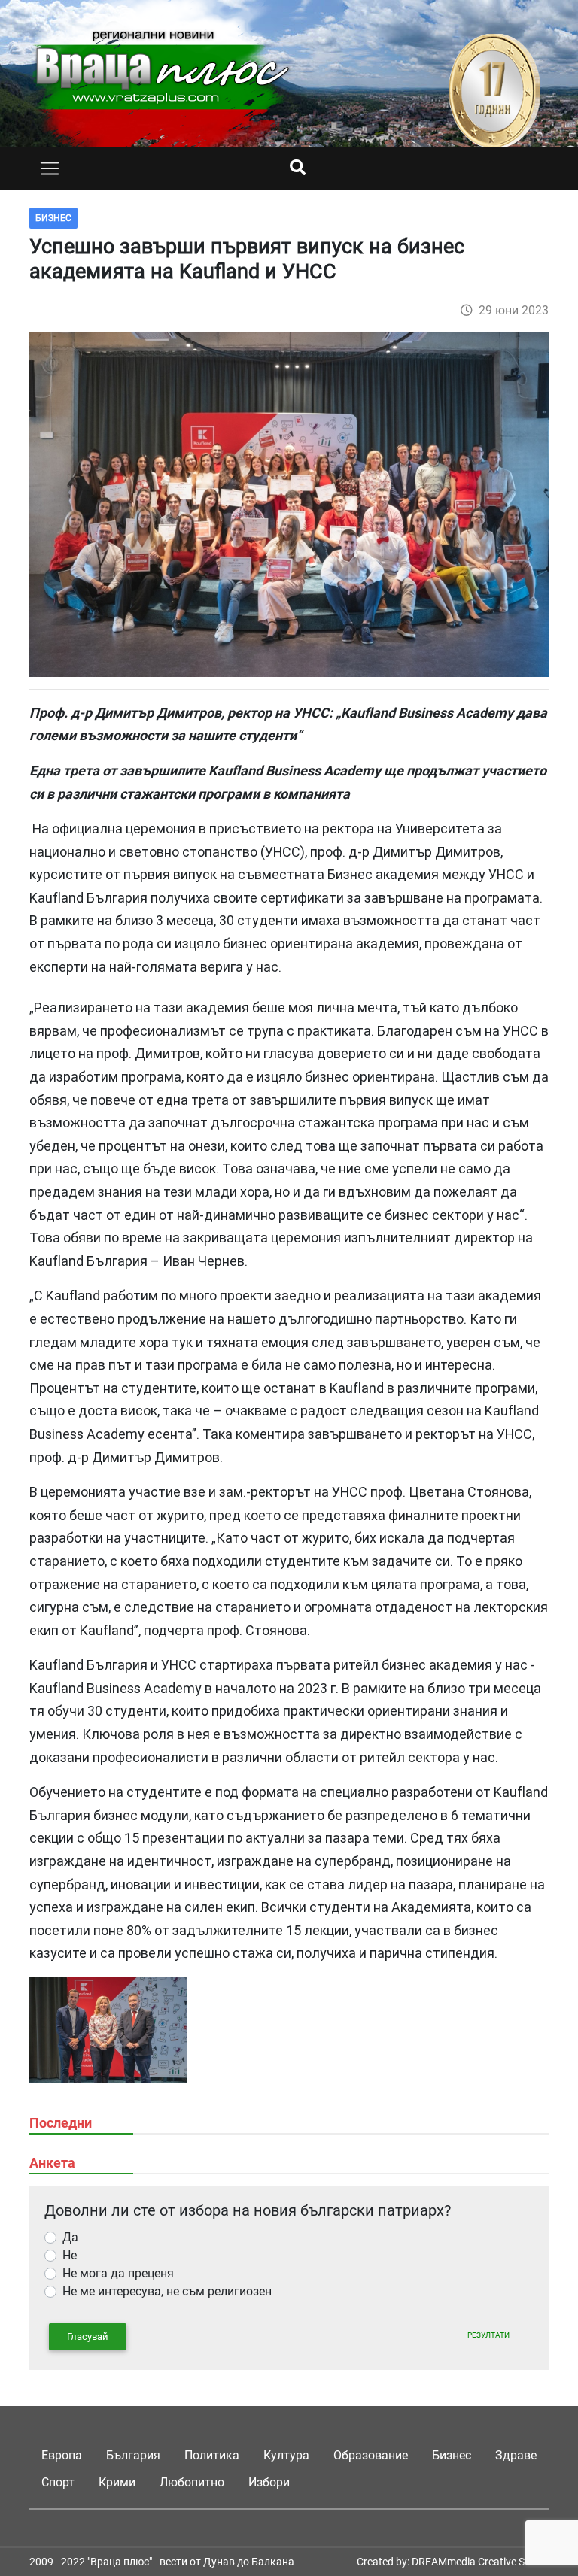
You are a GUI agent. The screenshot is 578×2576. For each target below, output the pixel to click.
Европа (62, 2455)
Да (70, 2237)
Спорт (58, 2482)
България (133, 2455)
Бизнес (452, 2455)
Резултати (488, 2335)
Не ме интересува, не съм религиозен (167, 2291)
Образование (371, 2455)
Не (70, 2255)
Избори (269, 2482)
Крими (117, 2482)
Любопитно (192, 2482)
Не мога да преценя (118, 2273)
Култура (286, 2455)
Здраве (516, 2455)
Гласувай (88, 2336)
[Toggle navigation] (50, 168)
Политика (212, 2455)
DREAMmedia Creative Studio (480, 2562)
